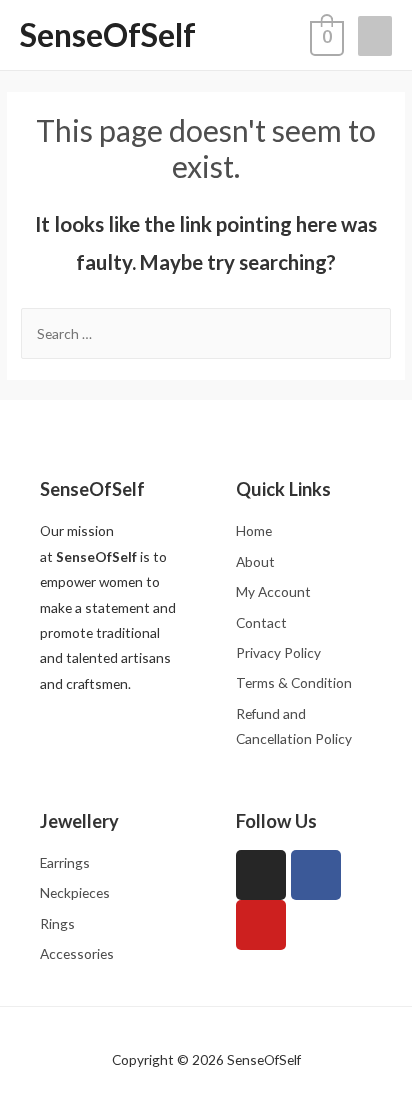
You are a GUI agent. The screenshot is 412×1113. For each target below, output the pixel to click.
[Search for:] (206, 333)
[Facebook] (316, 875)
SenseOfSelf (108, 34)
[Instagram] (261, 875)
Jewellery (79, 821)
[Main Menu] (375, 36)
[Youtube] (261, 925)
